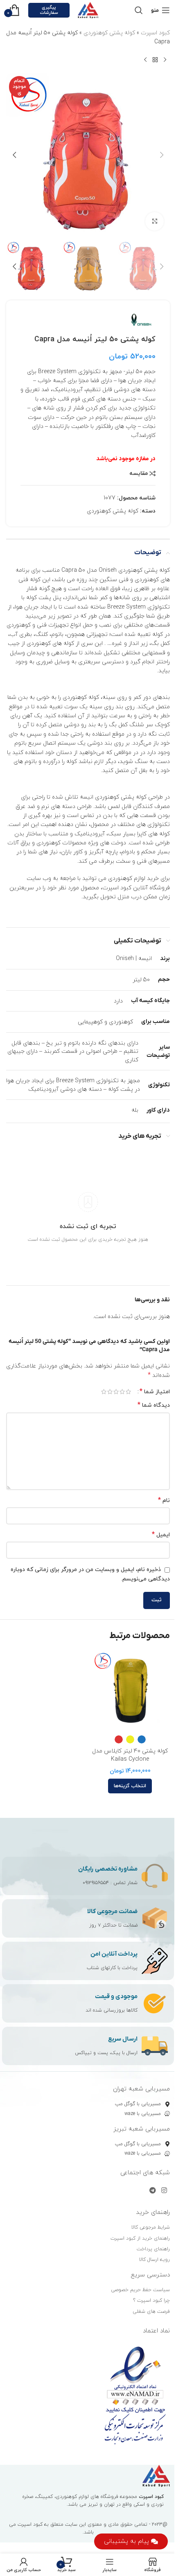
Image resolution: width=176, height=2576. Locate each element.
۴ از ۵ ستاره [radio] (110, 1392)
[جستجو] (139, 10)
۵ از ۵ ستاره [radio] (104, 1392)
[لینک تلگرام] (152, 2191)
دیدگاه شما (154, 1405)
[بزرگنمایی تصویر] (155, 221)
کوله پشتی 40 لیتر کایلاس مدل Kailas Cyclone (130, 1755)
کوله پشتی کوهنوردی (109, 33)
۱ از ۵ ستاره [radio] (128, 1392)
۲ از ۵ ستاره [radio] (122, 1392)
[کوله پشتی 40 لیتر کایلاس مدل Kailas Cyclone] (130, 1691)
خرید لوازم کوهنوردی (133, 878)
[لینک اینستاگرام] (164, 2191)
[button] (162, 155)
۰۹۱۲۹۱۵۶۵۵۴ (96, 1883)
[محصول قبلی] (165, 60)
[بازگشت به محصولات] (155, 60)
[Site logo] (88, 10)
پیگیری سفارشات (49, 10)
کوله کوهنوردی (81, 697)
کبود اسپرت (155, 33)
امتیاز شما (155, 1392)
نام (164, 1501)
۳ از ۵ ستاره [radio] (116, 1392)
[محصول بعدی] (145, 60)
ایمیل (161, 1535)
